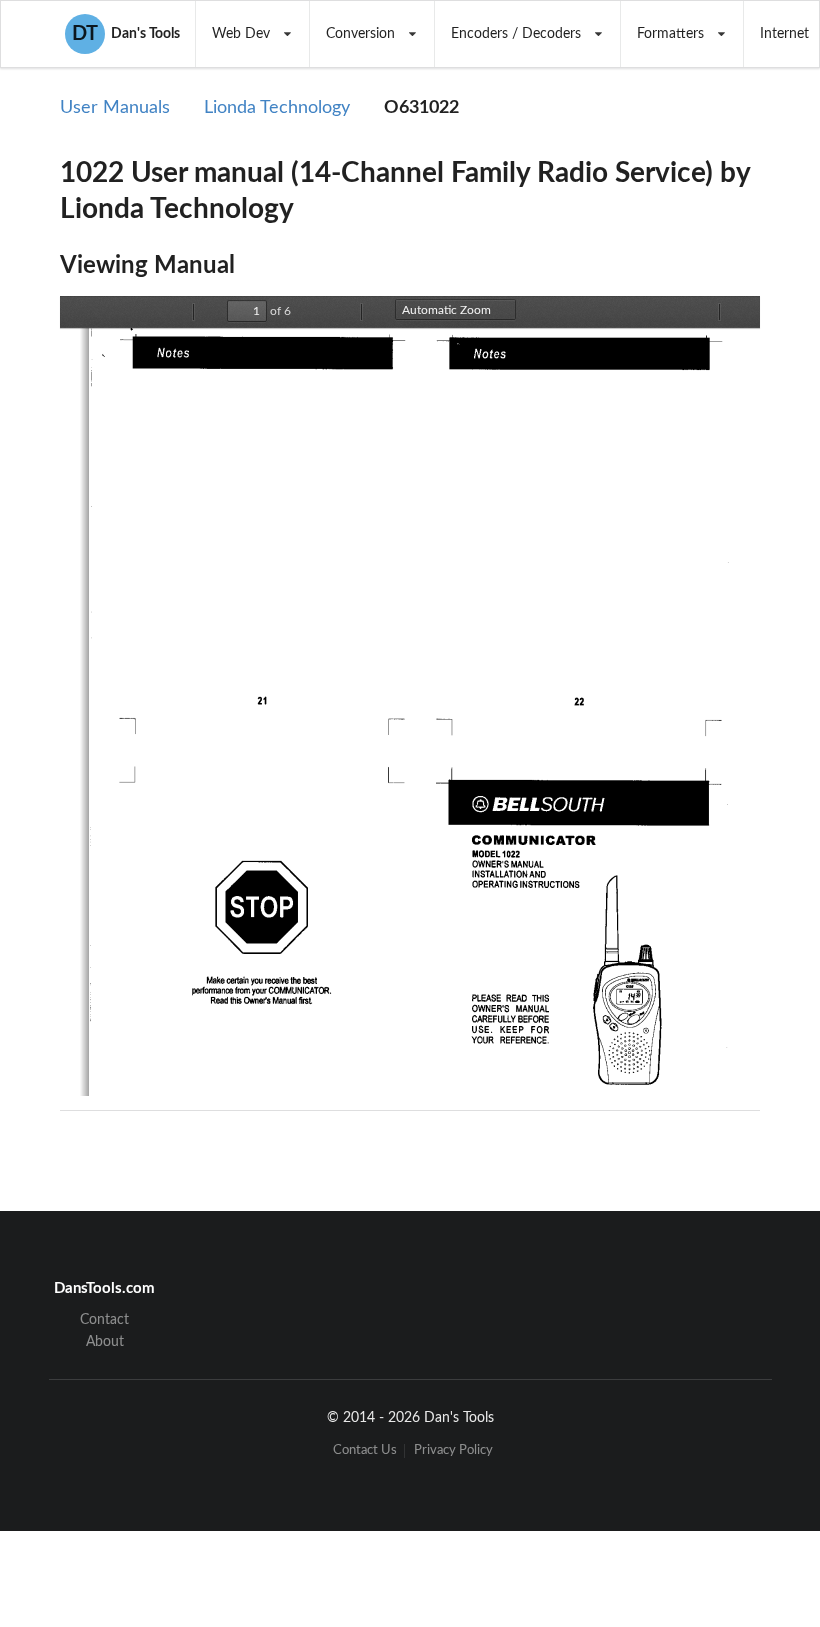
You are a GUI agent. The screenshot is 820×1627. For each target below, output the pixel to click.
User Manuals (115, 108)
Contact (104, 1320)
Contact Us (365, 1450)
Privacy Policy (453, 1450)
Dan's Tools (126, 34)
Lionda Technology (277, 108)
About (105, 1342)
